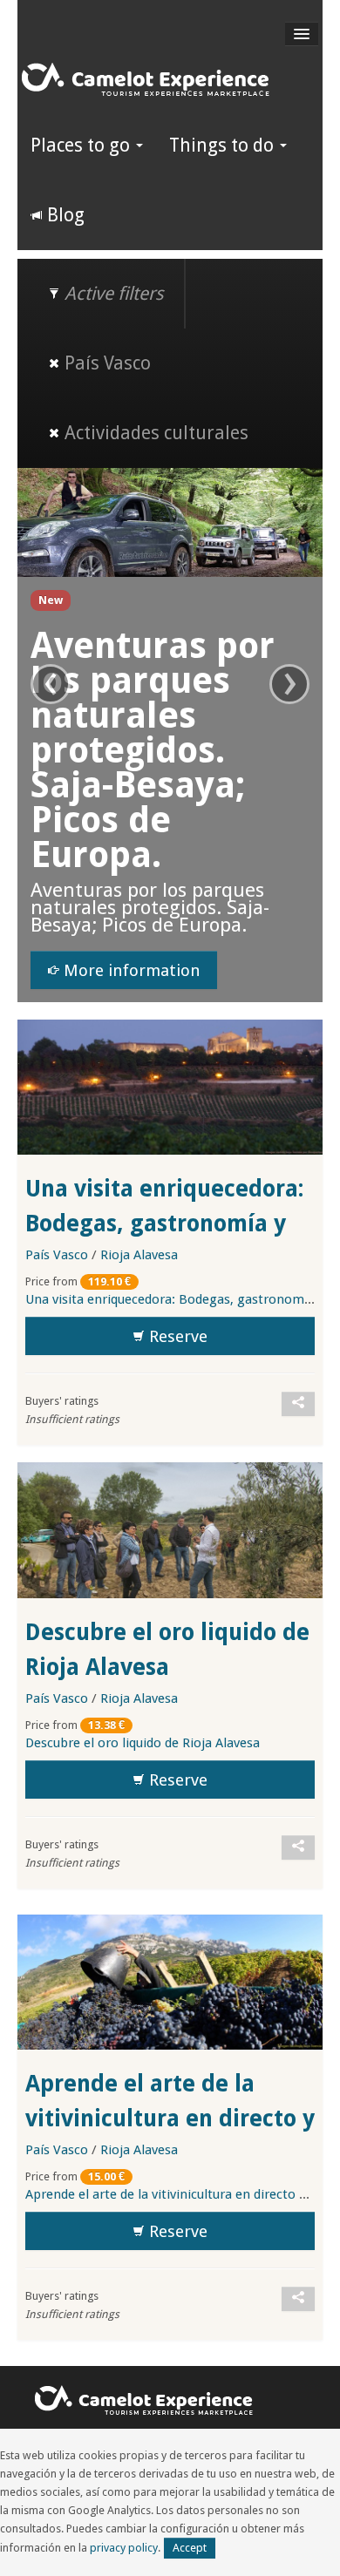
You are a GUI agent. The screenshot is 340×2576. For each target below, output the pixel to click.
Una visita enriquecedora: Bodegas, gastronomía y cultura (164, 1224)
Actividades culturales (154, 433)
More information (153, 971)
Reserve (176, 1337)
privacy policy (124, 2548)
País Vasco (105, 363)
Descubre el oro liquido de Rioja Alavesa (143, 1743)
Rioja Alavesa (139, 1255)
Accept (190, 2548)
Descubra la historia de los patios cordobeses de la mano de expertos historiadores (178, 750)
